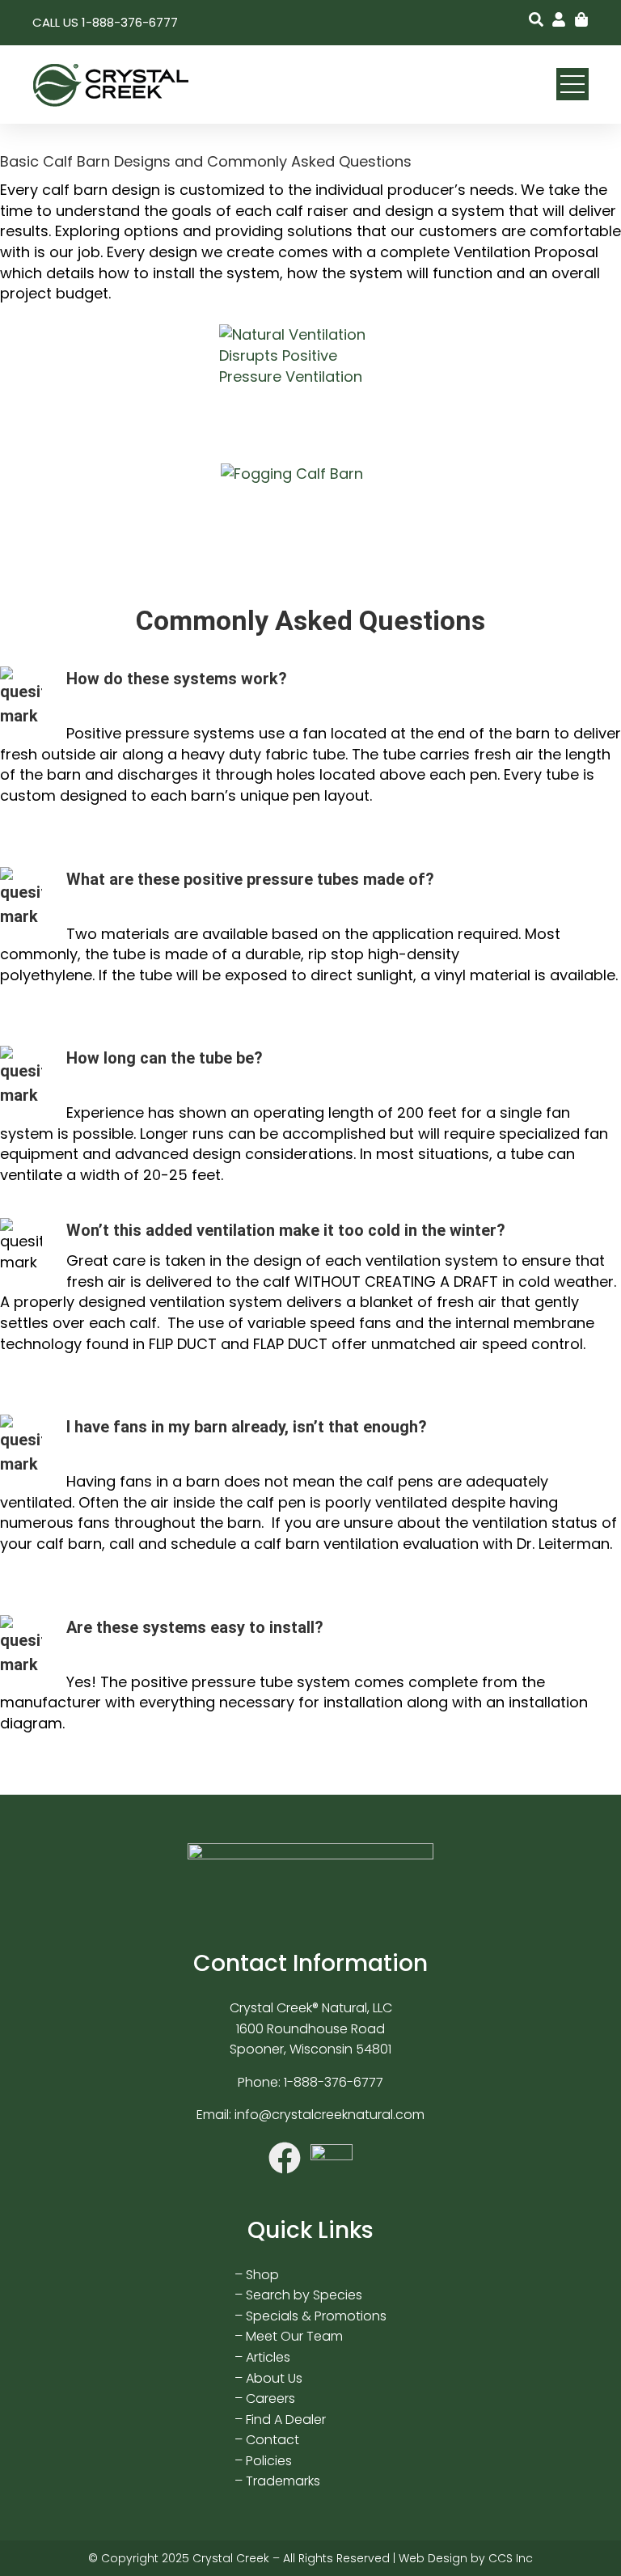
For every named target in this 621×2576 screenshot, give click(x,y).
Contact (272, 2440)
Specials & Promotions (316, 2316)
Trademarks (283, 2481)
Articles (268, 2357)
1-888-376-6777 (334, 2082)
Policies (269, 2461)
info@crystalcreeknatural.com (330, 2115)
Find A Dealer (286, 2419)
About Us (274, 2378)
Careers (270, 2398)
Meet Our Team (294, 2336)
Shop (262, 2275)
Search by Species (304, 2295)
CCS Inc (511, 2558)
